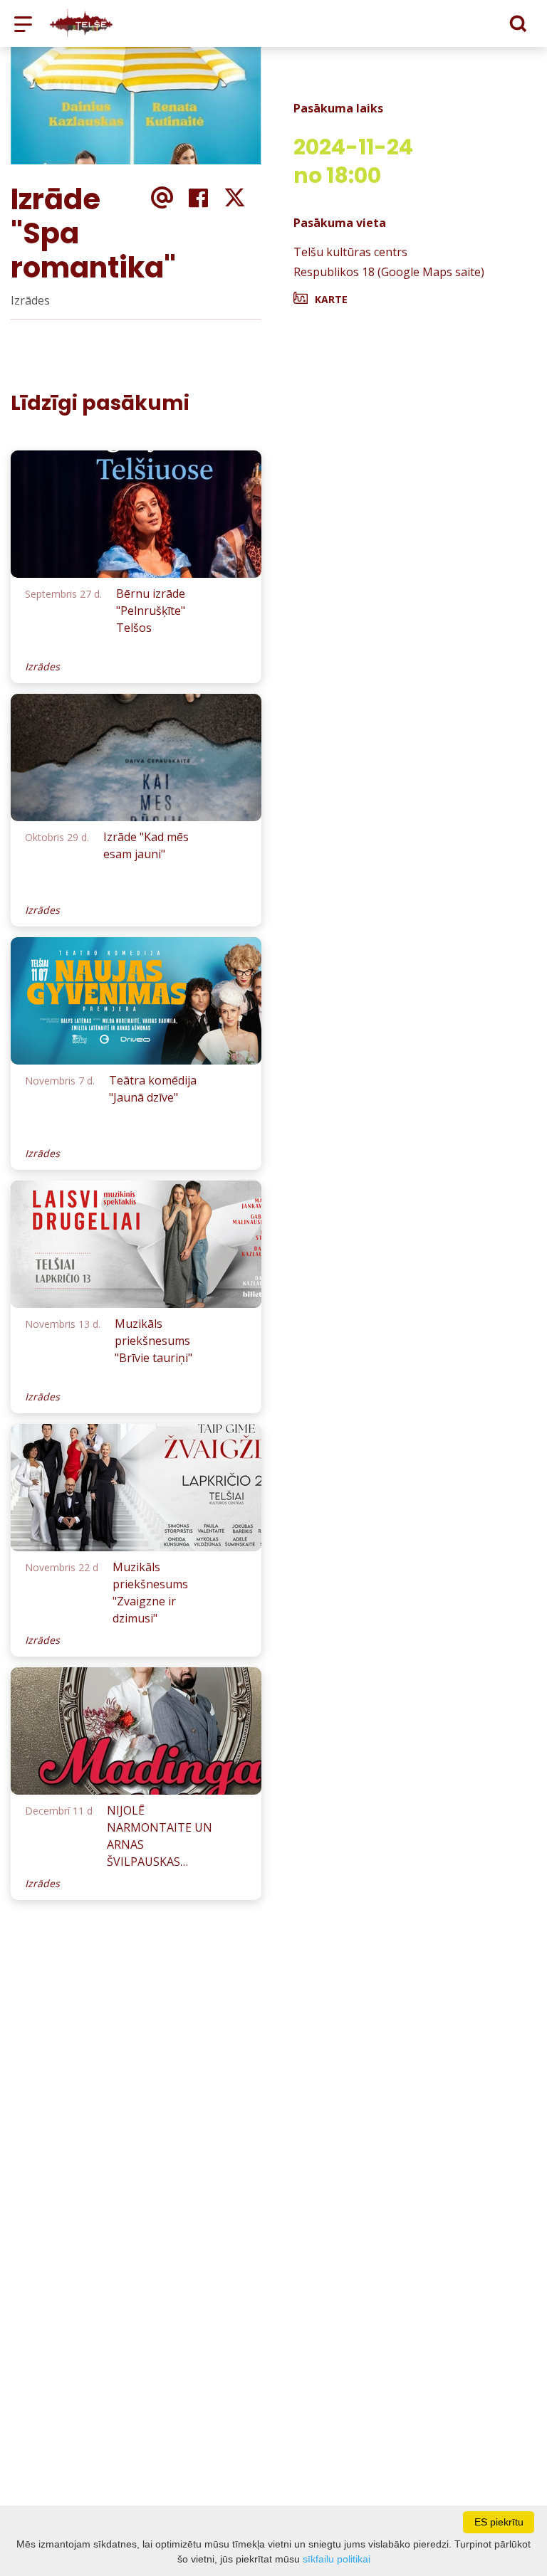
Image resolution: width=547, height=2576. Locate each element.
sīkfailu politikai (337, 2559)
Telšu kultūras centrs (350, 252)
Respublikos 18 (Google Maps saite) (389, 272)
